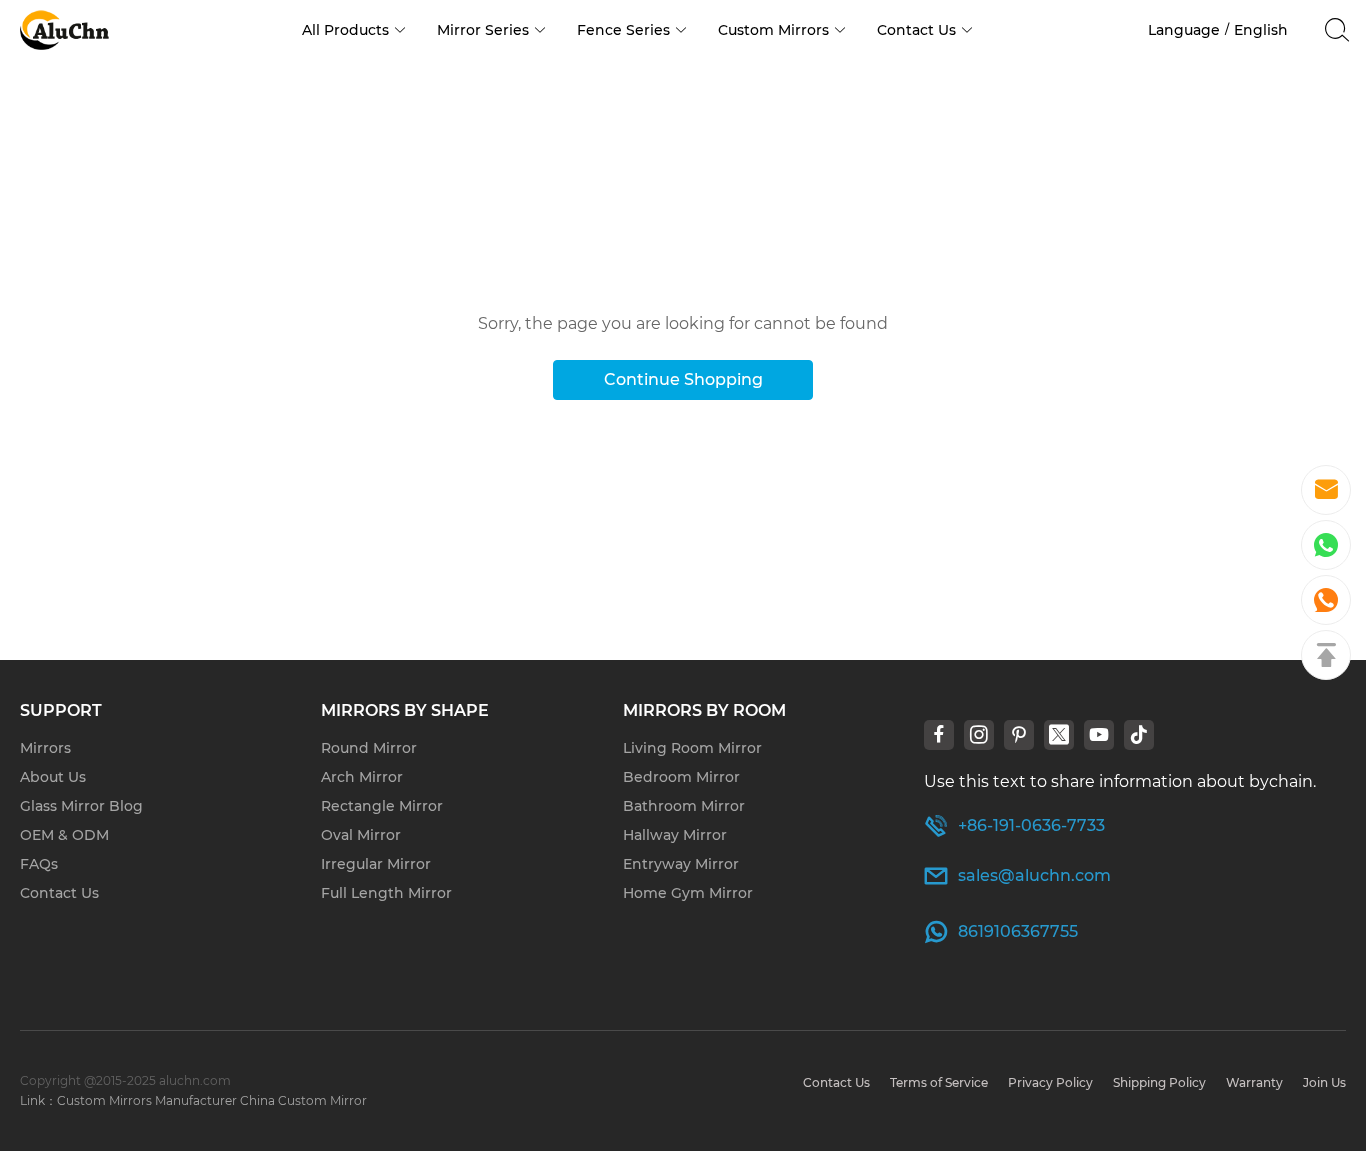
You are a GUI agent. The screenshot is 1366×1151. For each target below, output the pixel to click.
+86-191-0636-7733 (1031, 825)
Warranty (1254, 1082)
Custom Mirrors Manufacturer (147, 1100)
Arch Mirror (362, 777)
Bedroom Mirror (681, 777)
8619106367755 (1018, 931)
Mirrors (45, 748)
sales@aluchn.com (1034, 875)
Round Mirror (369, 748)
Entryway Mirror (681, 864)
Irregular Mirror (376, 864)
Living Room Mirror (692, 748)
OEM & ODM (64, 835)
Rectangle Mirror (382, 806)
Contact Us (59, 893)
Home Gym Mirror (688, 893)
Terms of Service (939, 1082)
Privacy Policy (1050, 1082)
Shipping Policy (1159, 1082)
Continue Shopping (683, 379)
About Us (53, 777)
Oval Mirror (361, 835)
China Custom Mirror (303, 1100)
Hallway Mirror (675, 835)
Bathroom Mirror (684, 806)
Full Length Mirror (386, 893)
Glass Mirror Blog (81, 806)
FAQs (39, 864)
